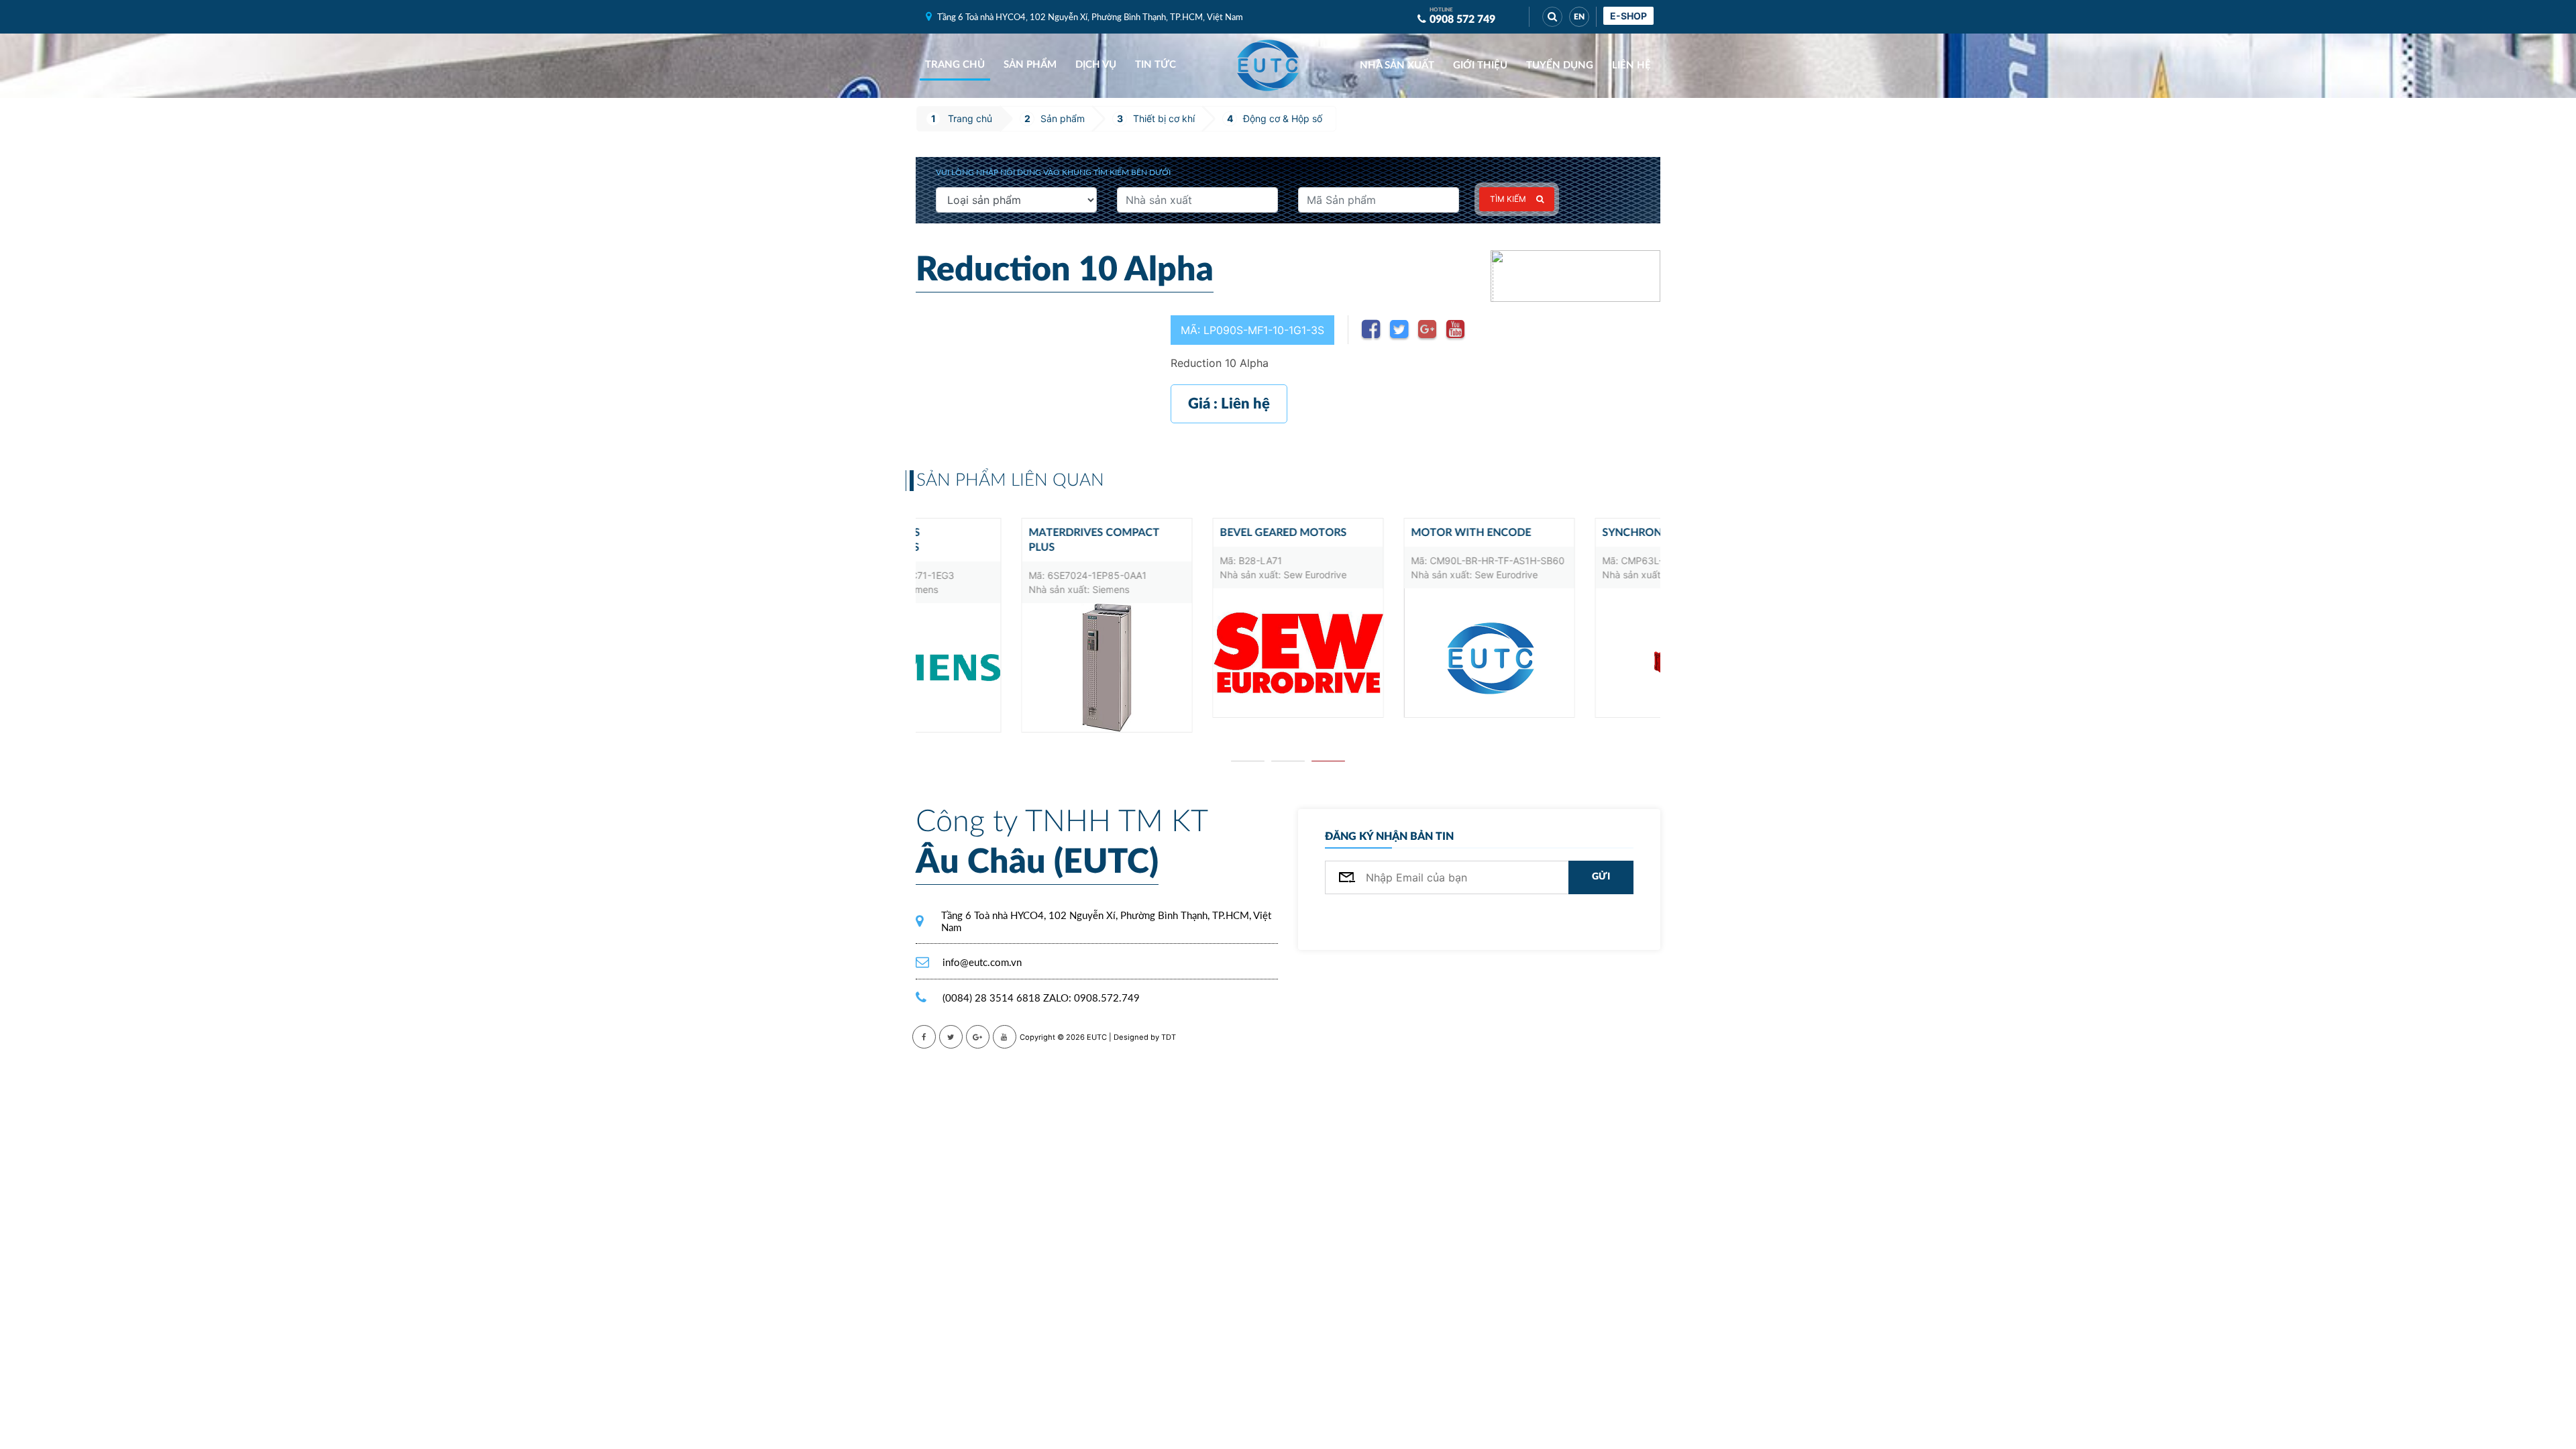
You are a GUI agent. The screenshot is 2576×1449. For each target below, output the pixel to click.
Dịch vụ (1096, 65)
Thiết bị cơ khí (1164, 118)
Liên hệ (1631, 65)
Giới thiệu (1480, 65)
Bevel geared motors (1178, 533)
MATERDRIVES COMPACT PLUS (988, 540)
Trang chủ (955, 65)
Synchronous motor (1560, 533)
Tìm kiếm (1508, 199)
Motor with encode (1365, 533)
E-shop (1628, 16)
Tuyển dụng (1560, 65)
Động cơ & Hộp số (1283, 118)
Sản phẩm (1030, 65)
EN (1579, 17)
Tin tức (1156, 65)
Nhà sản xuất (1397, 65)
